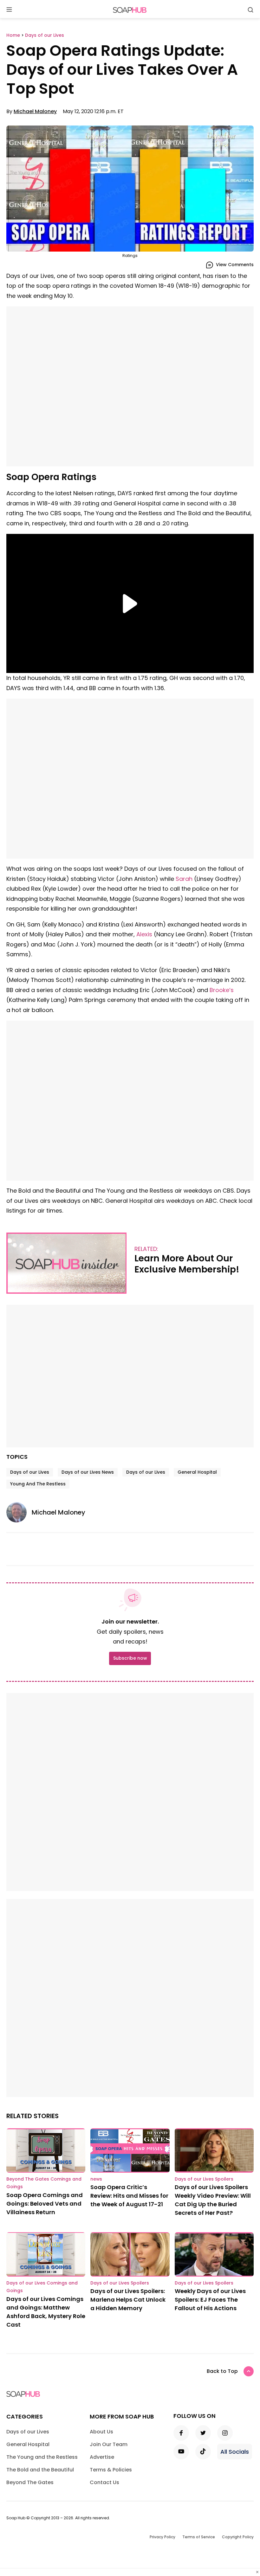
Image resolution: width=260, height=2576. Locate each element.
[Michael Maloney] (19, 1512)
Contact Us (104, 2482)
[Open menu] (9, 10)
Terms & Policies (111, 2470)
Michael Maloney (35, 111)
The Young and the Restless (42, 2457)
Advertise (102, 2457)
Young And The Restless (38, 1484)
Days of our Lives (30, 1472)
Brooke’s (222, 990)
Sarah (184, 879)
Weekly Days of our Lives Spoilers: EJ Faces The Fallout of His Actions (210, 2300)
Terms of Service (199, 2537)
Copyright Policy (238, 2537)
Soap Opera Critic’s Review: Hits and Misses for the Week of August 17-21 (129, 2196)
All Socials (235, 2452)
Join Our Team (109, 2444)
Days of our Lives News (88, 1472)
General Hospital (197, 1472)
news (96, 2179)
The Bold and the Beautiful (40, 2470)
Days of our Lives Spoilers (204, 2179)
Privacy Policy (162, 2537)
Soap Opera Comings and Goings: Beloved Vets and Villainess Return (45, 2204)
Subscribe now (130, 1658)
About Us (101, 2432)
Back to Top (222, 2371)
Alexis (144, 934)
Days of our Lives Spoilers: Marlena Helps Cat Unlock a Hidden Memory (128, 2300)
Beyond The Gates (30, 2482)
